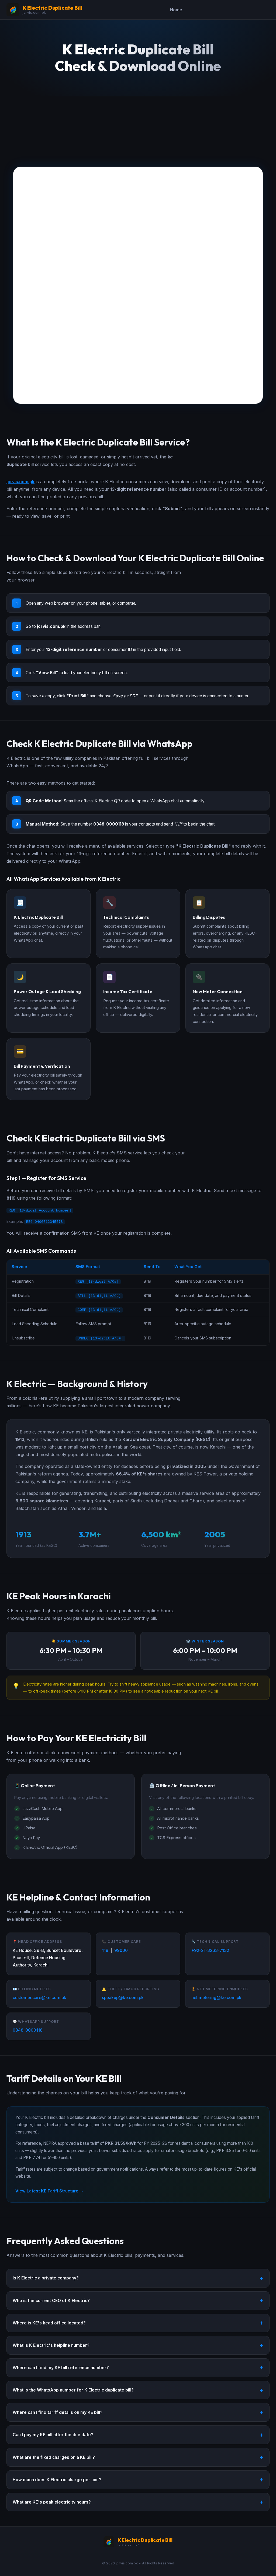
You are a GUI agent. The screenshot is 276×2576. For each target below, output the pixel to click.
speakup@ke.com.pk (123, 1998)
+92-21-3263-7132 (210, 1950)
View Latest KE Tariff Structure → (49, 2191)
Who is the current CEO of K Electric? (51, 2301)
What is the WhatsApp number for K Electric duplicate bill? (73, 2390)
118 (105, 1950)
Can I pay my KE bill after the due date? (53, 2435)
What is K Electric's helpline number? (51, 2345)
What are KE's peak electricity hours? (52, 2502)
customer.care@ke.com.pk (39, 1998)
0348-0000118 (28, 2030)
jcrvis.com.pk (20, 482)
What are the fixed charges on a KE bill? (54, 2457)
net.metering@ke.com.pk (216, 1998)
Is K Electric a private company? (46, 2278)
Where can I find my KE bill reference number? (61, 2368)
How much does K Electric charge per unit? (57, 2480)
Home (176, 10)
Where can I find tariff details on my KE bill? (58, 2412)
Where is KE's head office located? (49, 2323)
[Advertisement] (138, 126)
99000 (121, 1950)
